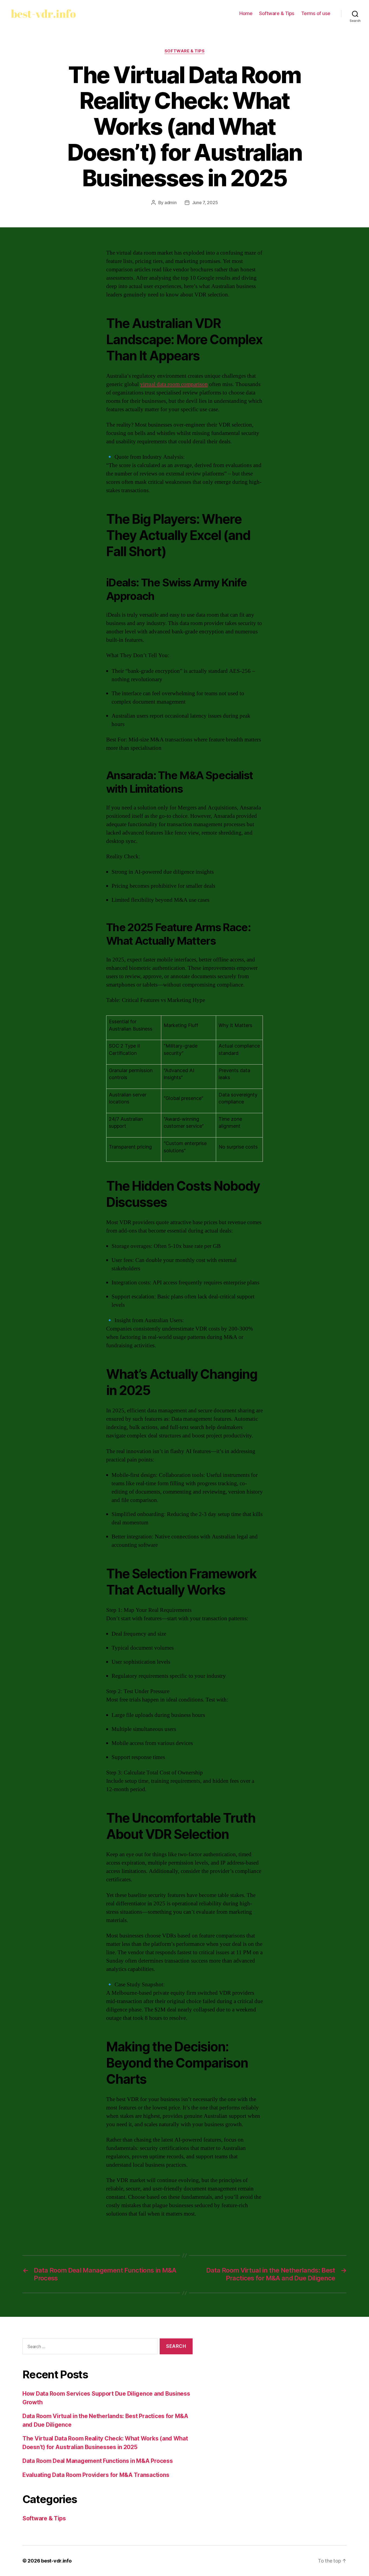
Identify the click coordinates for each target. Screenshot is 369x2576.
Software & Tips (277, 13)
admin (171, 202)
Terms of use (316, 13)
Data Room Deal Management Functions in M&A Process (98, 2461)
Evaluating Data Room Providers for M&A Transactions (96, 2475)
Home (246, 13)
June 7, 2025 (205, 202)
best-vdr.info (56, 2561)
